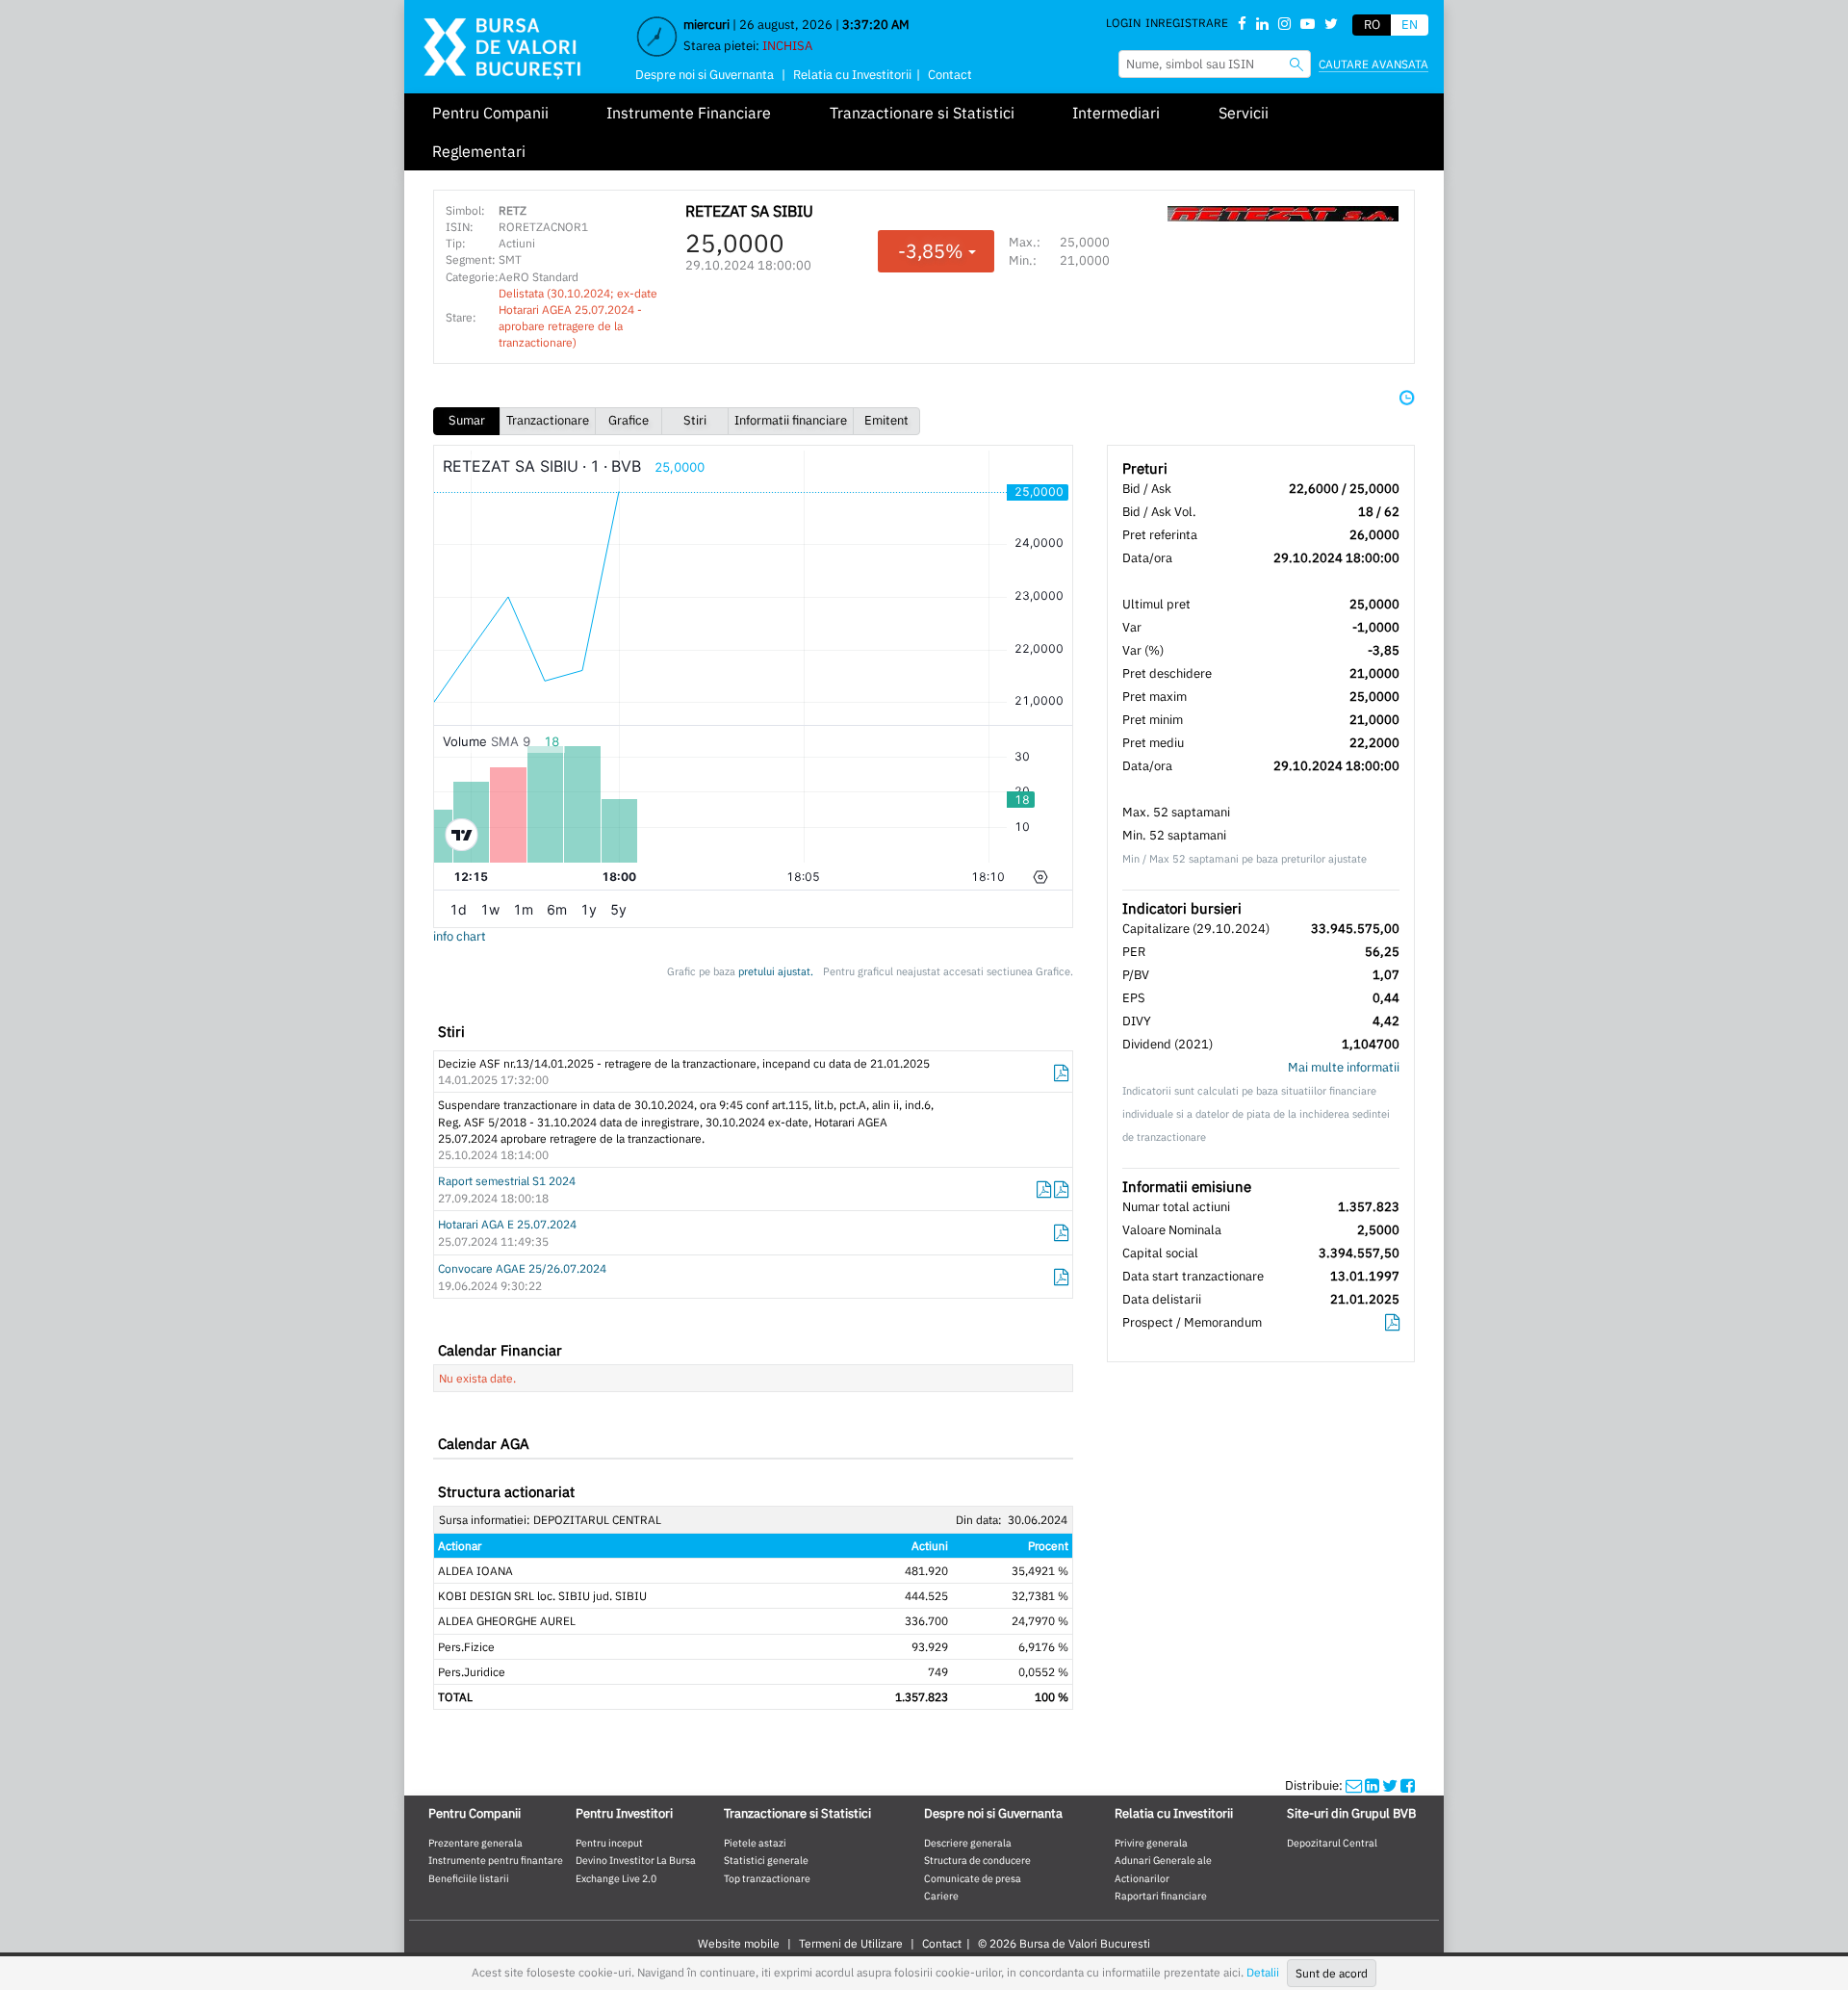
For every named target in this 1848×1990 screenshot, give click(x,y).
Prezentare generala (475, 1843)
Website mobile (739, 1943)
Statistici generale (766, 1860)
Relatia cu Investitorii (852, 75)
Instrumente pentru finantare (496, 1860)
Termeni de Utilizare (851, 1943)
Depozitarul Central (1332, 1843)
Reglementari (479, 151)
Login (1123, 23)
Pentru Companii (490, 113)
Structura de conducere (977, 1860)
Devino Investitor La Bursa (636, 1860)
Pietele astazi (755, 1843)
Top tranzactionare (767, 1878)
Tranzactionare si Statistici (922, 113)
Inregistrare (1187, 23)
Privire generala (1151, 1843)
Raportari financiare (1161, 1896)
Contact (950, 75)
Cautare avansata (1373, 64)
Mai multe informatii (1344, 1067)
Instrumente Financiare (689, 113)
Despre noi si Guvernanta (705, 75)
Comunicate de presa (973, 1878)
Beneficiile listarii (469, 1878)
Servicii (1244, 113)
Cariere (941, 1896)
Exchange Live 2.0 (616, 1878)
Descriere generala (968, 1843)
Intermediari (1116, 113)
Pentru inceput (609, 1843)
